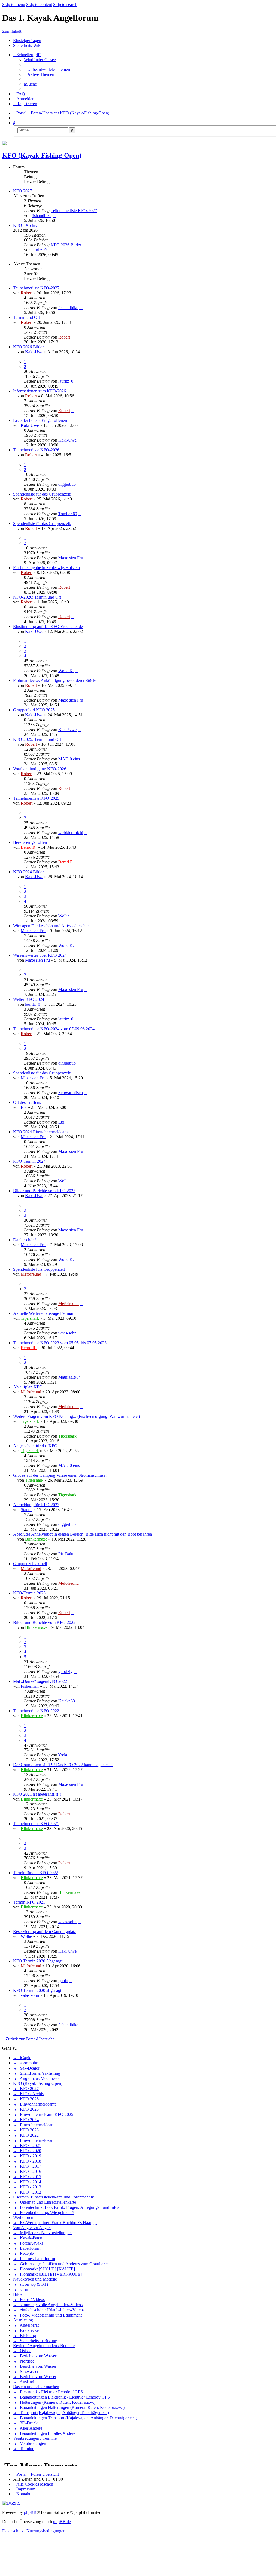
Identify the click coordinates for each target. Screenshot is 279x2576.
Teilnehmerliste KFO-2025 (36, 798)
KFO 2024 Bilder (28, 872)
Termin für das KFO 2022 (36, 1873)
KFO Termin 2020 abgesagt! (38, 1990)
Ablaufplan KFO (28, 1387)
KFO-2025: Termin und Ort (37, 739)
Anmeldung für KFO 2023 (36, 1505)
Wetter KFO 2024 (29, 999)
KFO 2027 (22, 191)
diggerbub (67, 484)
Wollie (64, 916)
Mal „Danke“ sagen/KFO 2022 (40, 1681)
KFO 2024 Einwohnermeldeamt (41, 1132)
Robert (27, 293)
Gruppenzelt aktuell (30, 1564)
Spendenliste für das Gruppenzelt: (42, 494)
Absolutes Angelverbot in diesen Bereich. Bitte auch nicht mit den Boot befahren (83, 1534)
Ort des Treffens (27, 1102)
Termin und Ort (26, 317)
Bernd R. (29, 847)
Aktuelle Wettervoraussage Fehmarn (44, 1313)
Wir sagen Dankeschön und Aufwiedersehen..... (54, 926)
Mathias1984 (69, 1377)
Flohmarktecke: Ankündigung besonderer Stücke (55, 680)
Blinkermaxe (36, 1539)
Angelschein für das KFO (35, 1446)
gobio (63, 1981)
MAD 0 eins (69, 759)
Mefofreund (31, 1274)
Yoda (63, 1755)
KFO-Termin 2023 (29, 1593)
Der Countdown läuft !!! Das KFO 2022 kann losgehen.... (63, 1765)
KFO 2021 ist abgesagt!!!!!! (37, 1794)
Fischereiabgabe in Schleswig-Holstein (46, 568)
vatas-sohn (67, 1333)
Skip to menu (14, 4)
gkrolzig (65, 1671)
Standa (27, 1510)
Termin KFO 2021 (29, 1902)
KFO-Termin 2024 (29, 1161)
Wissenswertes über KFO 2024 (40, 955)
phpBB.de (62, 2522)
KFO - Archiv (25, 225)
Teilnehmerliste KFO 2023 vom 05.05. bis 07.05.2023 (60, 1343)
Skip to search (65, 4)
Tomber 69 (68, 514)
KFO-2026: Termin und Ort (37, 597)
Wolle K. (66, 671)
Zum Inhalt (12, 31)
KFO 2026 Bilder (66, 245)
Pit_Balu (66, 1554)
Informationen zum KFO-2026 (40, 391)
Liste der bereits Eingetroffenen (40, 420)
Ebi (24, 1107)
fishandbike (42, 215)
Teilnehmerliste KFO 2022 (36, 1711)
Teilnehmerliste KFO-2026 (36, 450)
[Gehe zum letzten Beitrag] (81, 308)
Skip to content (39, 4)
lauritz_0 (39, 250)
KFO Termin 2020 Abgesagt (38, 1961)
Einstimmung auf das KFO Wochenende (48, 626)
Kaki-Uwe (34, 352)
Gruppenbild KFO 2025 (34, 710)
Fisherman (30, 1686)
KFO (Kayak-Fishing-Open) (42, 155)
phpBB (30, 2512)
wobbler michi (71, 833)
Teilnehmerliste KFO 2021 (36, 1824)
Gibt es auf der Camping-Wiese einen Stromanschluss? (60, 1475)
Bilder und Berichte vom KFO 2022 (44, 1622)
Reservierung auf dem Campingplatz (45, 1932)
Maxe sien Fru (71, 558)
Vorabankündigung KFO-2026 (40, 769)
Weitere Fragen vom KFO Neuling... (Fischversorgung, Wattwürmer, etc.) (77, 1416)
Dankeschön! (25, 1240)
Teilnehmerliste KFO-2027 (74, 211)
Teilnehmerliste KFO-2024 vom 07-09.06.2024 (54, 1029)
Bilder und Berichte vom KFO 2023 (44, 1191)
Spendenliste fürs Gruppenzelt (39, 1269)
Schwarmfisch (71, 1093)
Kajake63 (67, 1701)
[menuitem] (40, 60)
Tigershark (30, 1318)
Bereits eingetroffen (30, 842)
